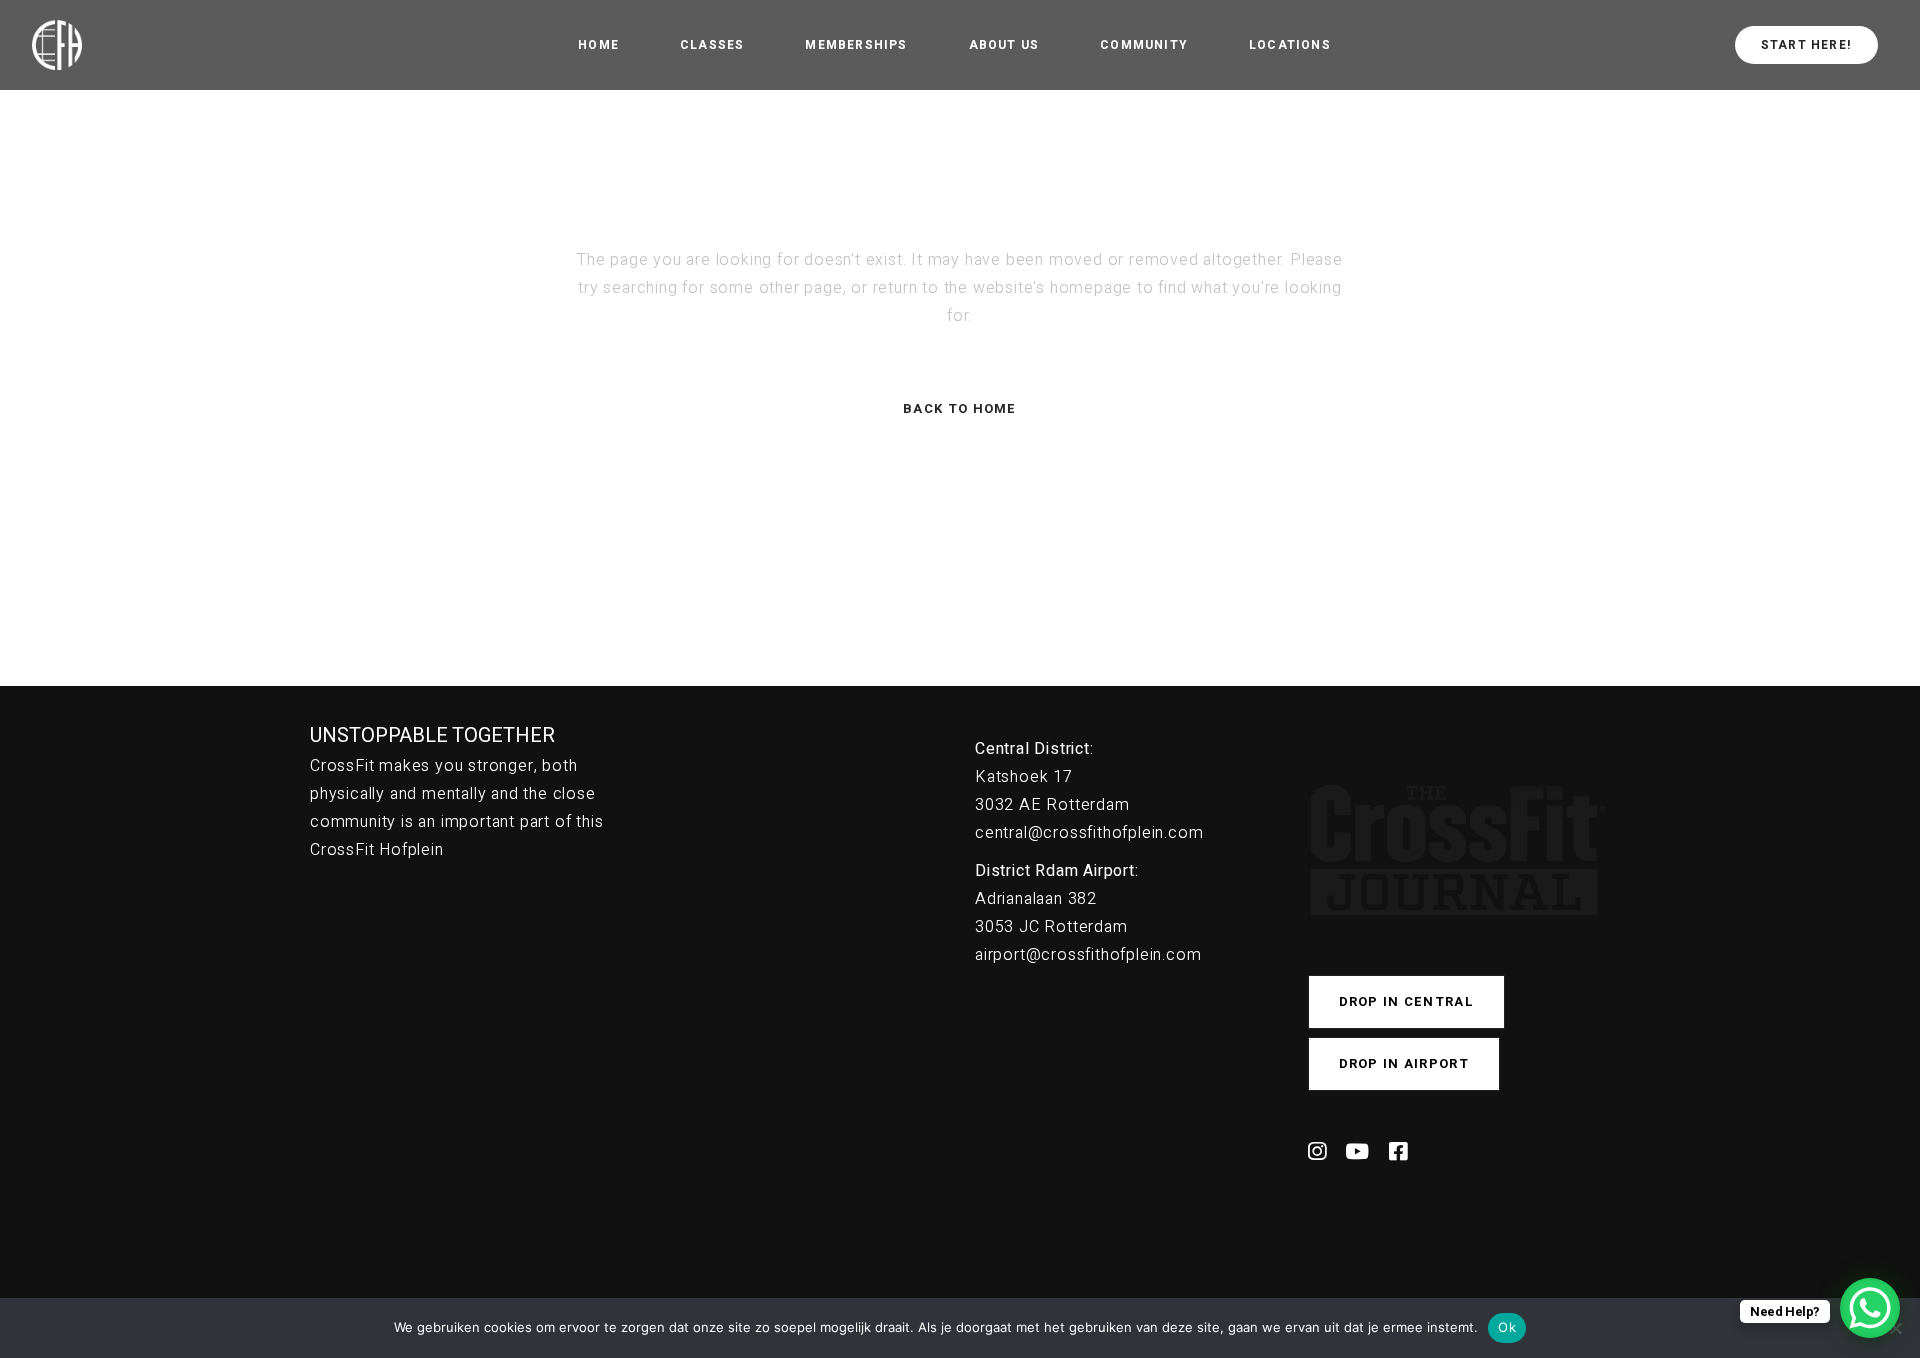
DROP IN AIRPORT (1404, 1063)
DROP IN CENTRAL (1407, 1001)
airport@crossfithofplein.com (1088, 955)
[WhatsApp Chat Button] (1870, 1308)
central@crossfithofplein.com (1089, 833)
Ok (1507, 1327)
